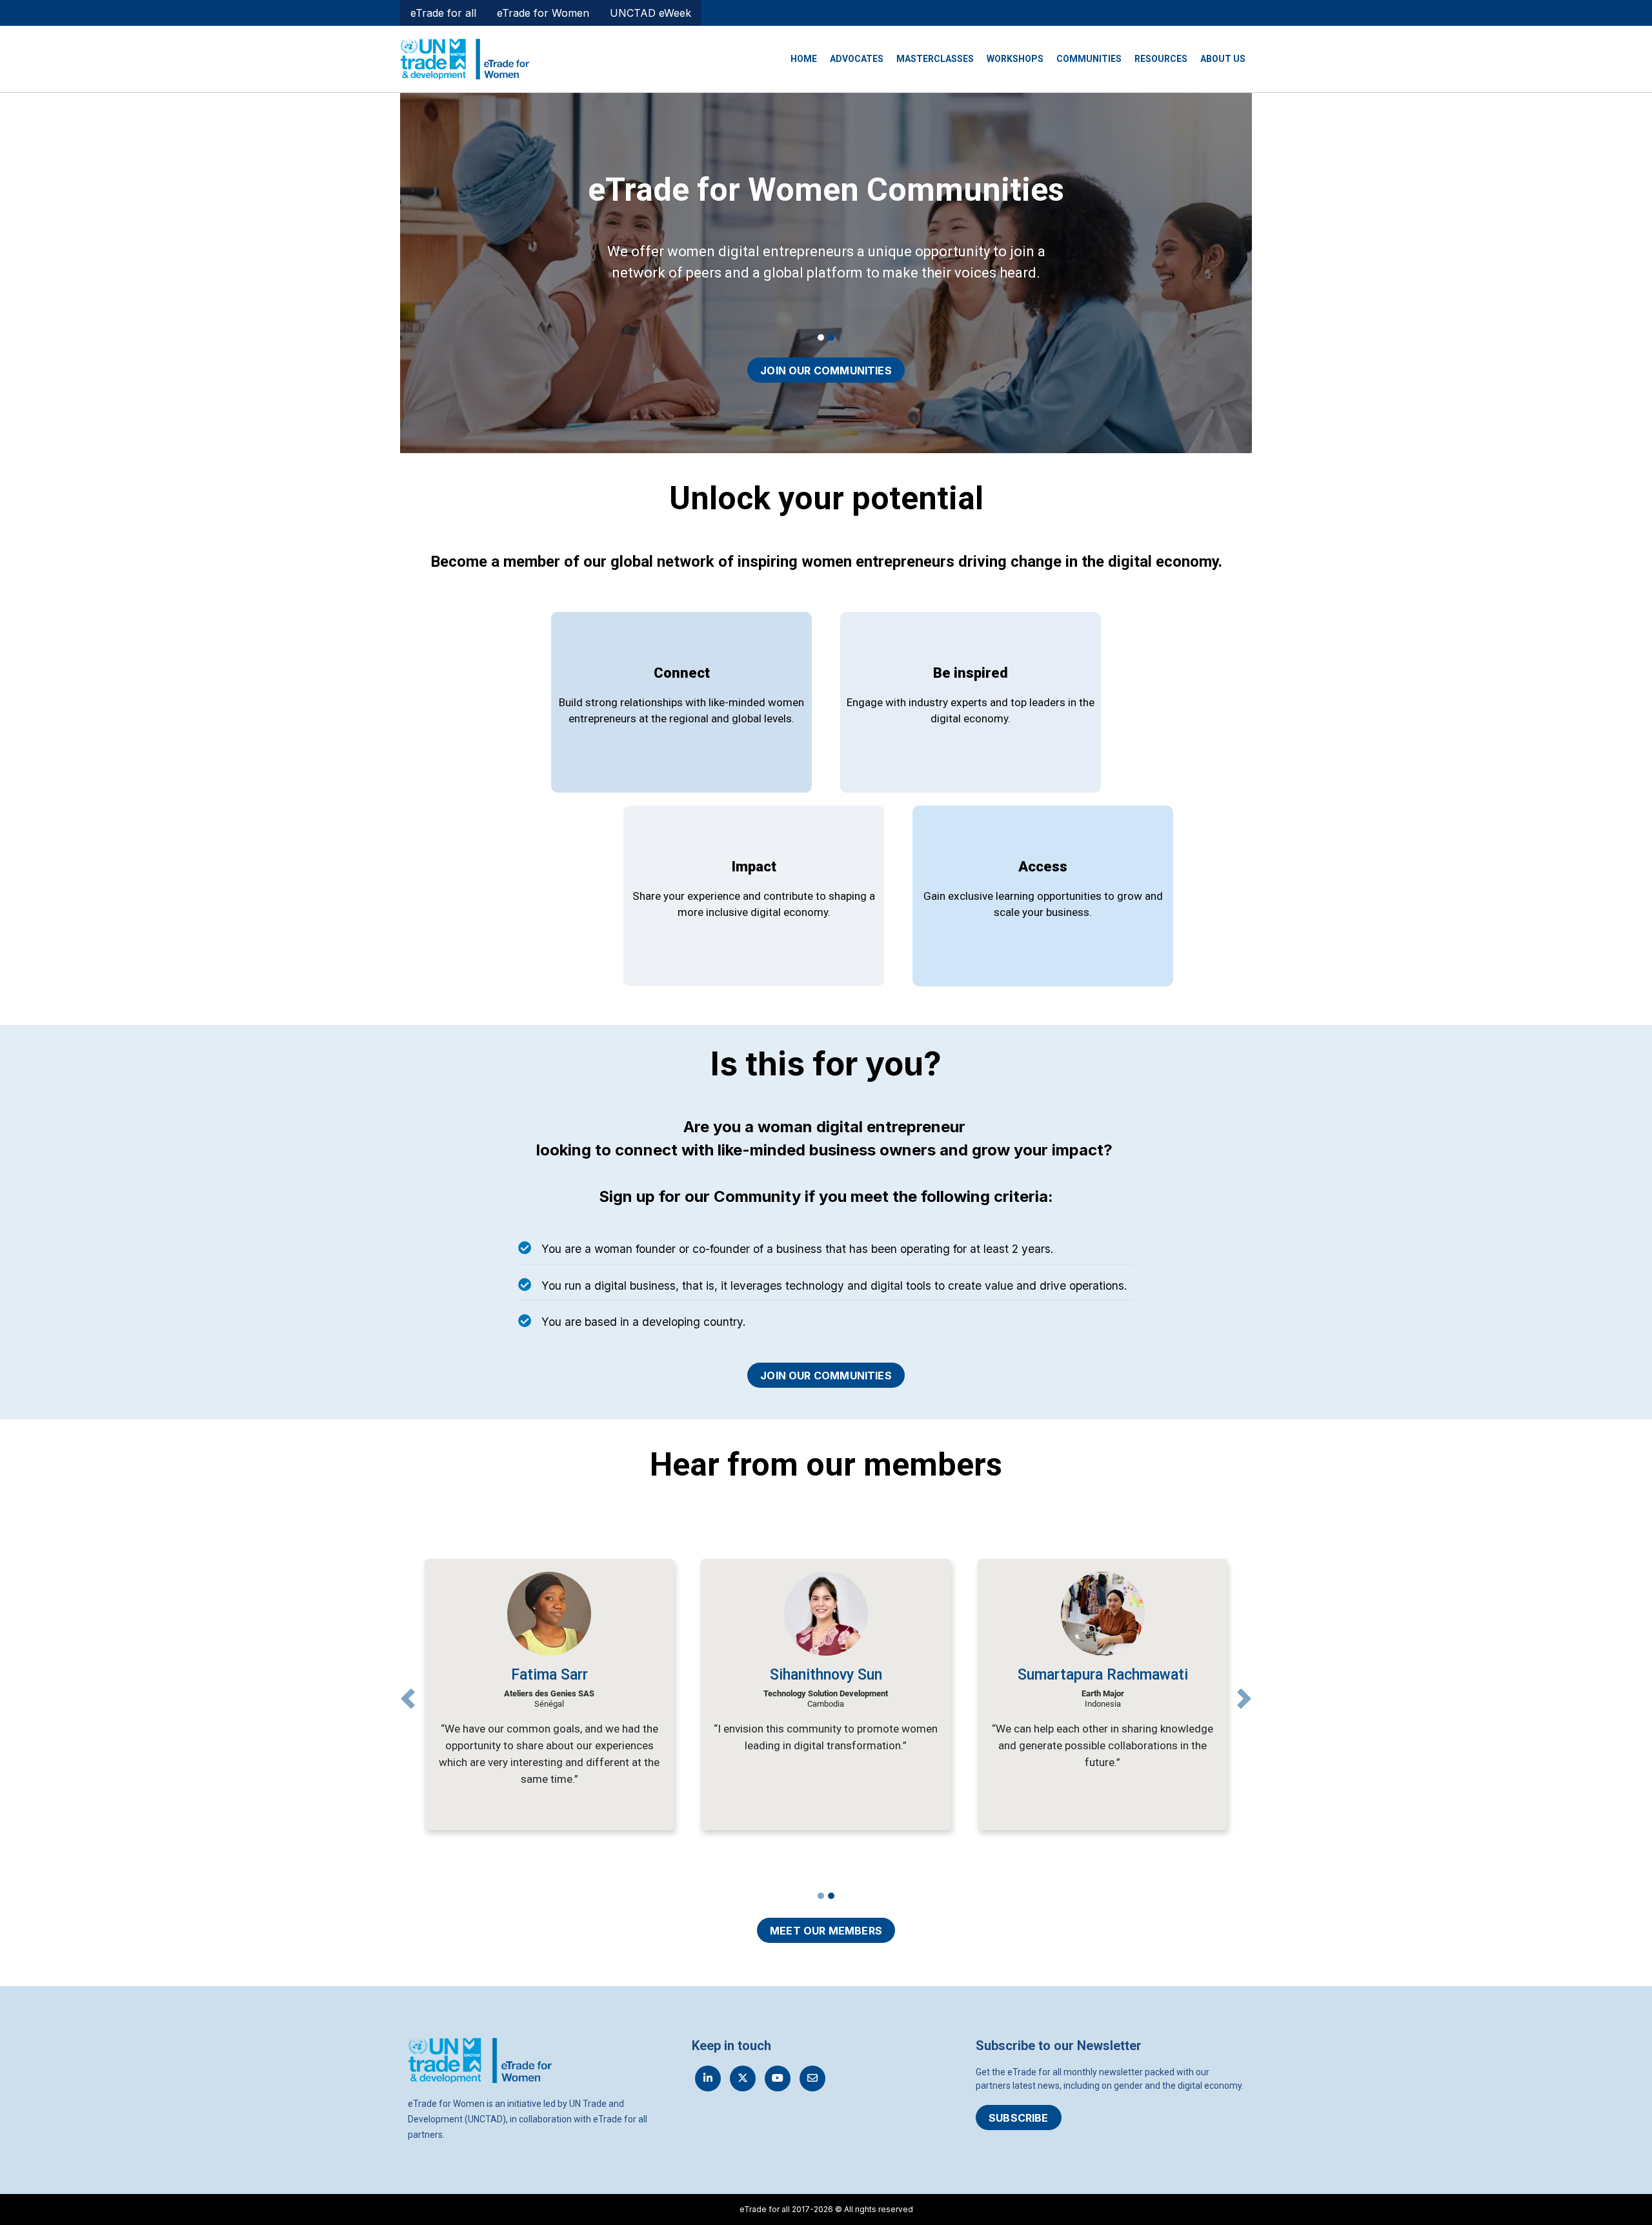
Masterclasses (935, 59)
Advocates (857, 59)
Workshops (1015, 59)
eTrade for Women (543, 13)
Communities (1089, 59)
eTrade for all (443, 13)
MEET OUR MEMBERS (826, 1931)
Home (804, 59)
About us (1223, 59)
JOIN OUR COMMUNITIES (826, 371)
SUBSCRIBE (1019, 2118)
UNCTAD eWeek (650, 13)
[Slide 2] (831, 338)
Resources (1161, 59)
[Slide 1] (821, 338)
